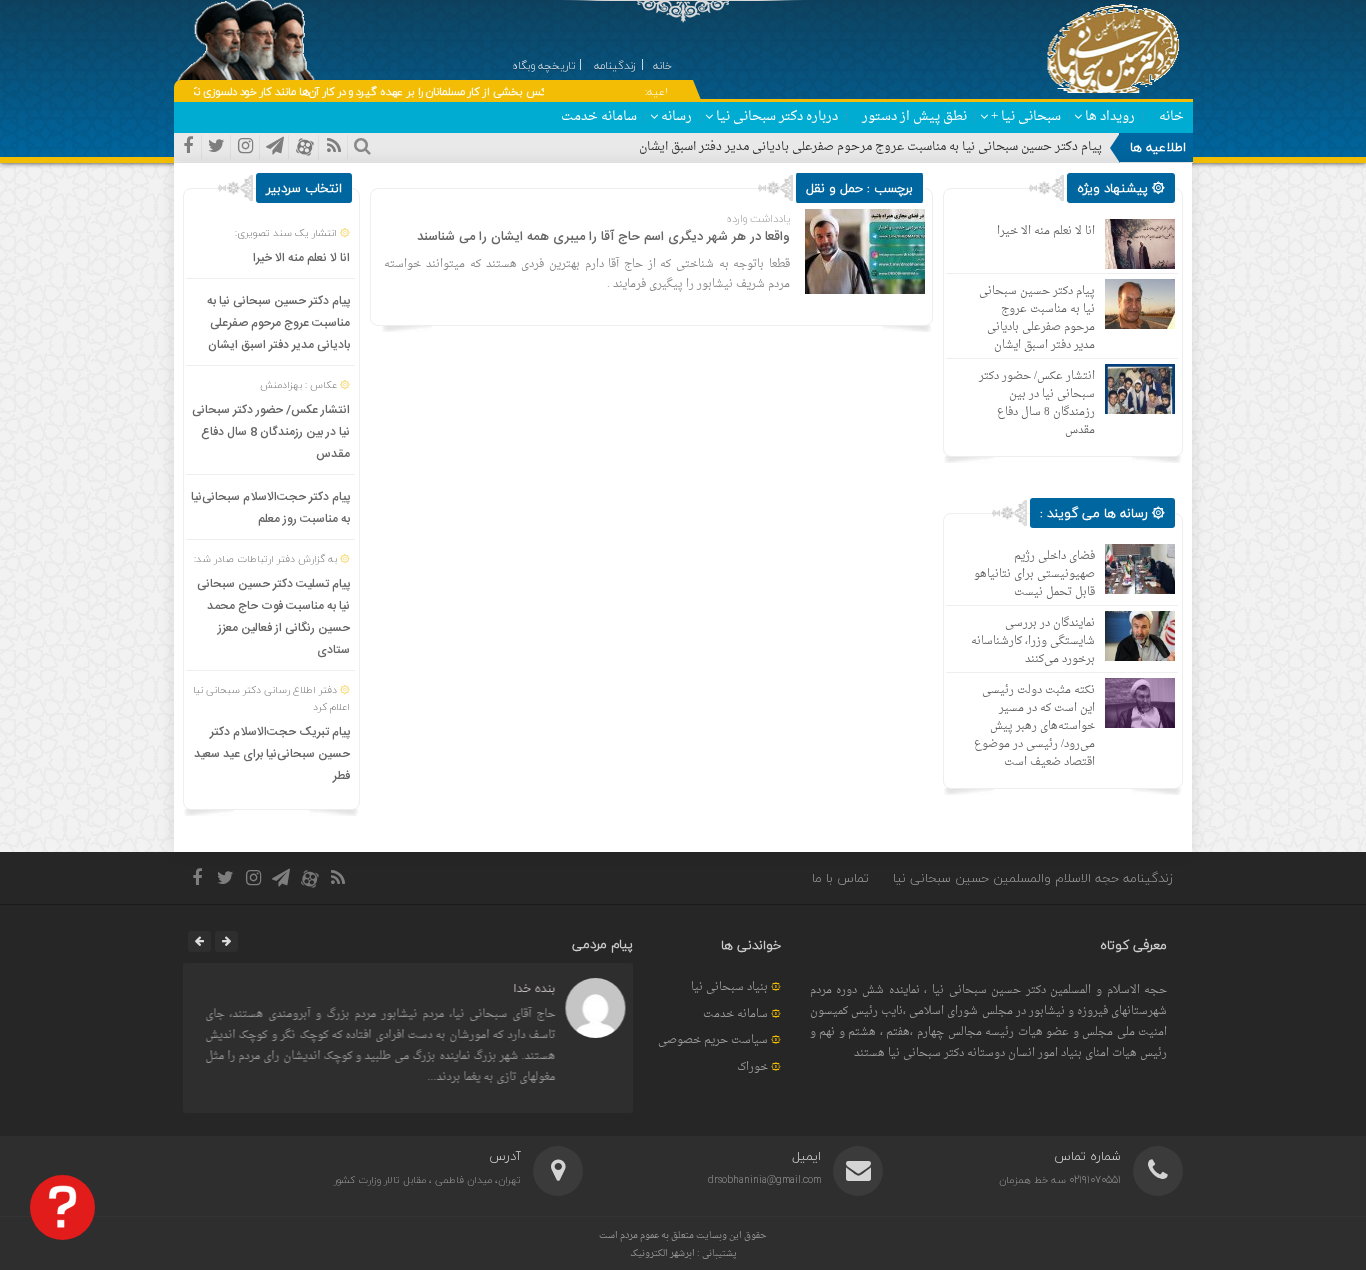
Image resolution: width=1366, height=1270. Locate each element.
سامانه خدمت (599, 116)
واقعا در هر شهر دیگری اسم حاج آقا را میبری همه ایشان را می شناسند (603, 237)
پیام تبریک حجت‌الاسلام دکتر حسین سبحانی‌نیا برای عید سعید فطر (272, 754)
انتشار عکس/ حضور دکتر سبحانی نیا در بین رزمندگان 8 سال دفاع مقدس (271, 432)
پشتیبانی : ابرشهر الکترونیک (683, 1253)
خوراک (752, 1067)
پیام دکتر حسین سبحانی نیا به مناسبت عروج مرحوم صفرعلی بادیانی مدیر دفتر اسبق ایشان (870, 147)
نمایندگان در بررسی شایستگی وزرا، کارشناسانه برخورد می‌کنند (1033, 641)
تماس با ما (840, 878)
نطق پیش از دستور (914, 116)
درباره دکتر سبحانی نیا (777, 116)
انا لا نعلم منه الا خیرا (301, 258)
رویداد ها (1110, 116)
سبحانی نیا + (1026, 116)
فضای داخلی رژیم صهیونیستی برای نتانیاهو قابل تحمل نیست (1034, 574)
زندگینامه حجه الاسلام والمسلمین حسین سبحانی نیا (1033, 878)
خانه (1171, 116)
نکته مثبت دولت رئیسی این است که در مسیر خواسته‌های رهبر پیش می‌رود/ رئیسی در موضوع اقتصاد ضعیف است (1034, 726)
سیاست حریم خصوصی (713, 1040)
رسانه (676, 116)
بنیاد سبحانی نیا (729, 987)
